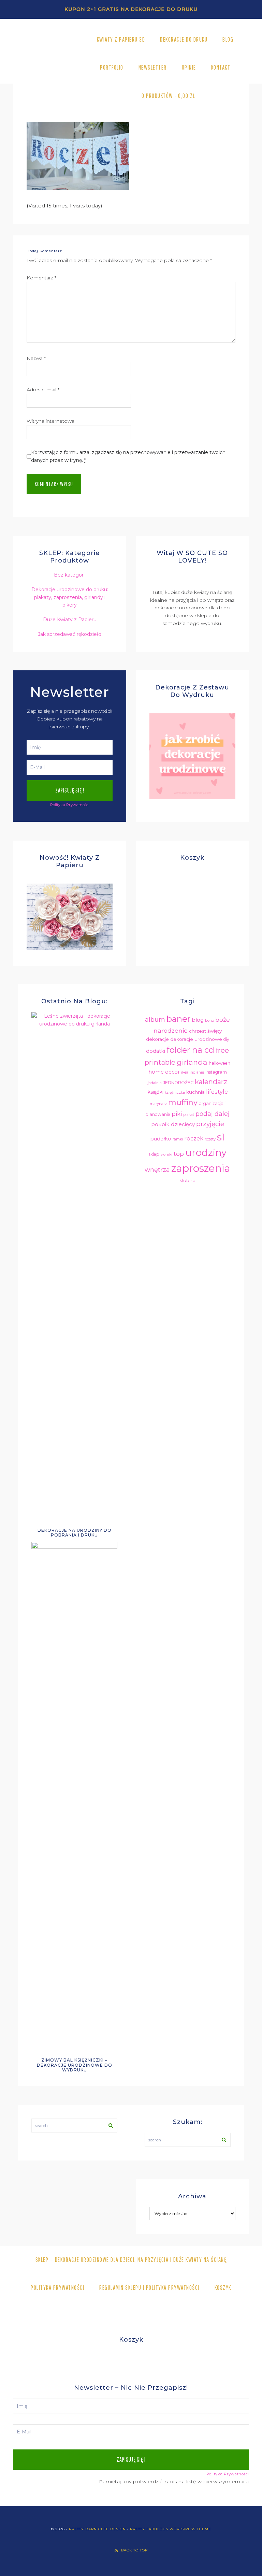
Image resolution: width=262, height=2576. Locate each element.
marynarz (158, 1104)
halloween (220, 1063)
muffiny (183, 1102)
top (179, 1154)
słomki (166, 1155)
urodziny (206, 1152)
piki (177, 1114)
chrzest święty (205, 1031)
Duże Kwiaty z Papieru (70, 620)
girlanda (192, 1062)
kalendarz (211, 1082)
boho (209, 1021)
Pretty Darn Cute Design (97, 2529)
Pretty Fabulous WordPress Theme (171, 2529)
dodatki (156, 1051)
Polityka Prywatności (70, 805)
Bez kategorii (70, 575)
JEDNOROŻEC (178, 1083)
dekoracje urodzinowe (196, 1039)
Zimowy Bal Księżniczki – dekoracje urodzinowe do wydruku (75, 2065)
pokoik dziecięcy (173, 1124)
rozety (210, 1139)
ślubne (188, 1180)
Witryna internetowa (50, 421)
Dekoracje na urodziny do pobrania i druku (75, 1533)
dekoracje (157, 1039)
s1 (221, 1137)
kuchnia (195, 1092)
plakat (189, 1115)
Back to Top (134, 2550)
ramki (178, 1139)
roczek (194, 1138)
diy (226, 1039)
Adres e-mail (43, 390)
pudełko (161, 1139)
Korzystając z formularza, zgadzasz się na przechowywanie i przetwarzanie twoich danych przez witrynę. (128, 456)
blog (198, 1020)
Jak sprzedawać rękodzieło (70, 634)
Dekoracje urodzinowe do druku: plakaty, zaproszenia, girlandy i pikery (70, 597)
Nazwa (36, 358)
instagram (216, 1072)
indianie (197, 1072)
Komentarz (41, 278)
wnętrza (157, 1170)
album (155, 1020)
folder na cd (190, 1050)
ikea (185, 1072)
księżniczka (175, 1093)
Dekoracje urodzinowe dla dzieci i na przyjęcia (47, 68)
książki (155, 1092)
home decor (164, 1072)
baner (178, 1019)
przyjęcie (210, 1124)
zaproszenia (201, 1168)
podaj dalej (213, 1114)
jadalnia (155, 1083)
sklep (154, 1154)
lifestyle (217, 1092)
